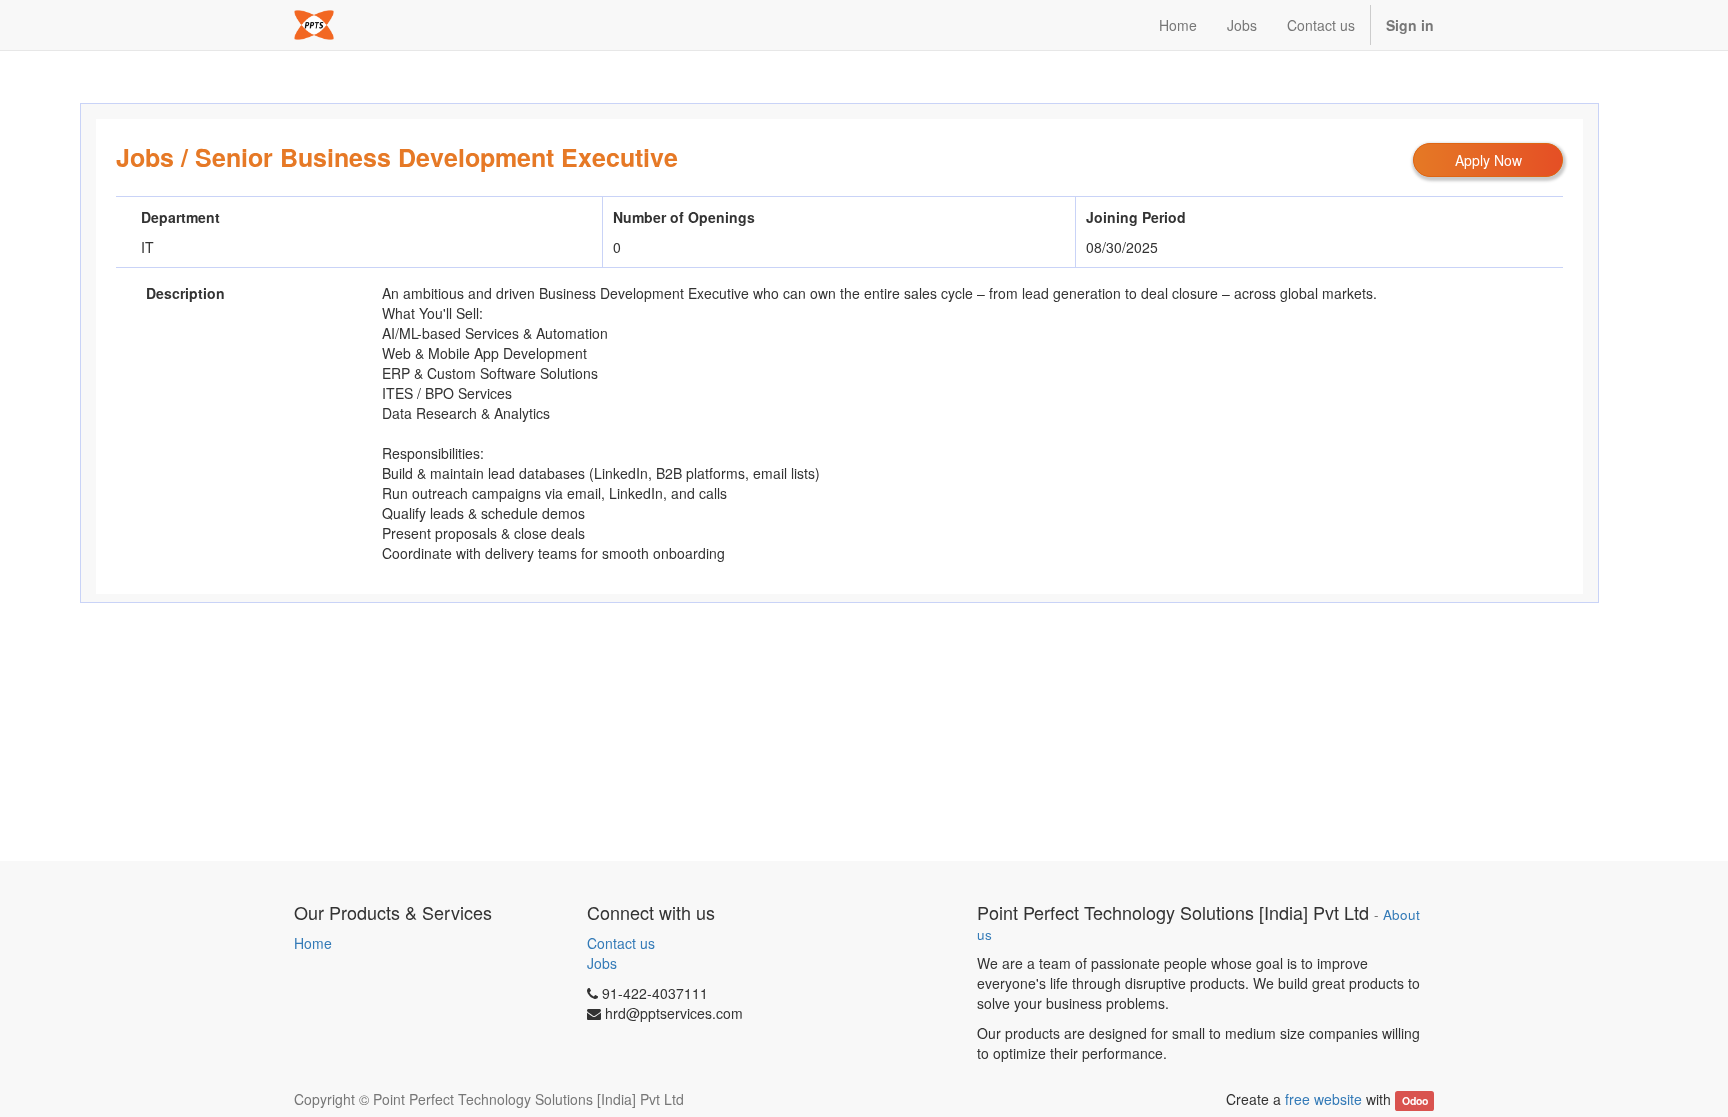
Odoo (1415, 1100)
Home (313, 943)
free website (1323, 1099)
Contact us (621, 943)
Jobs (145, 157)
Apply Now (1488, 160)
